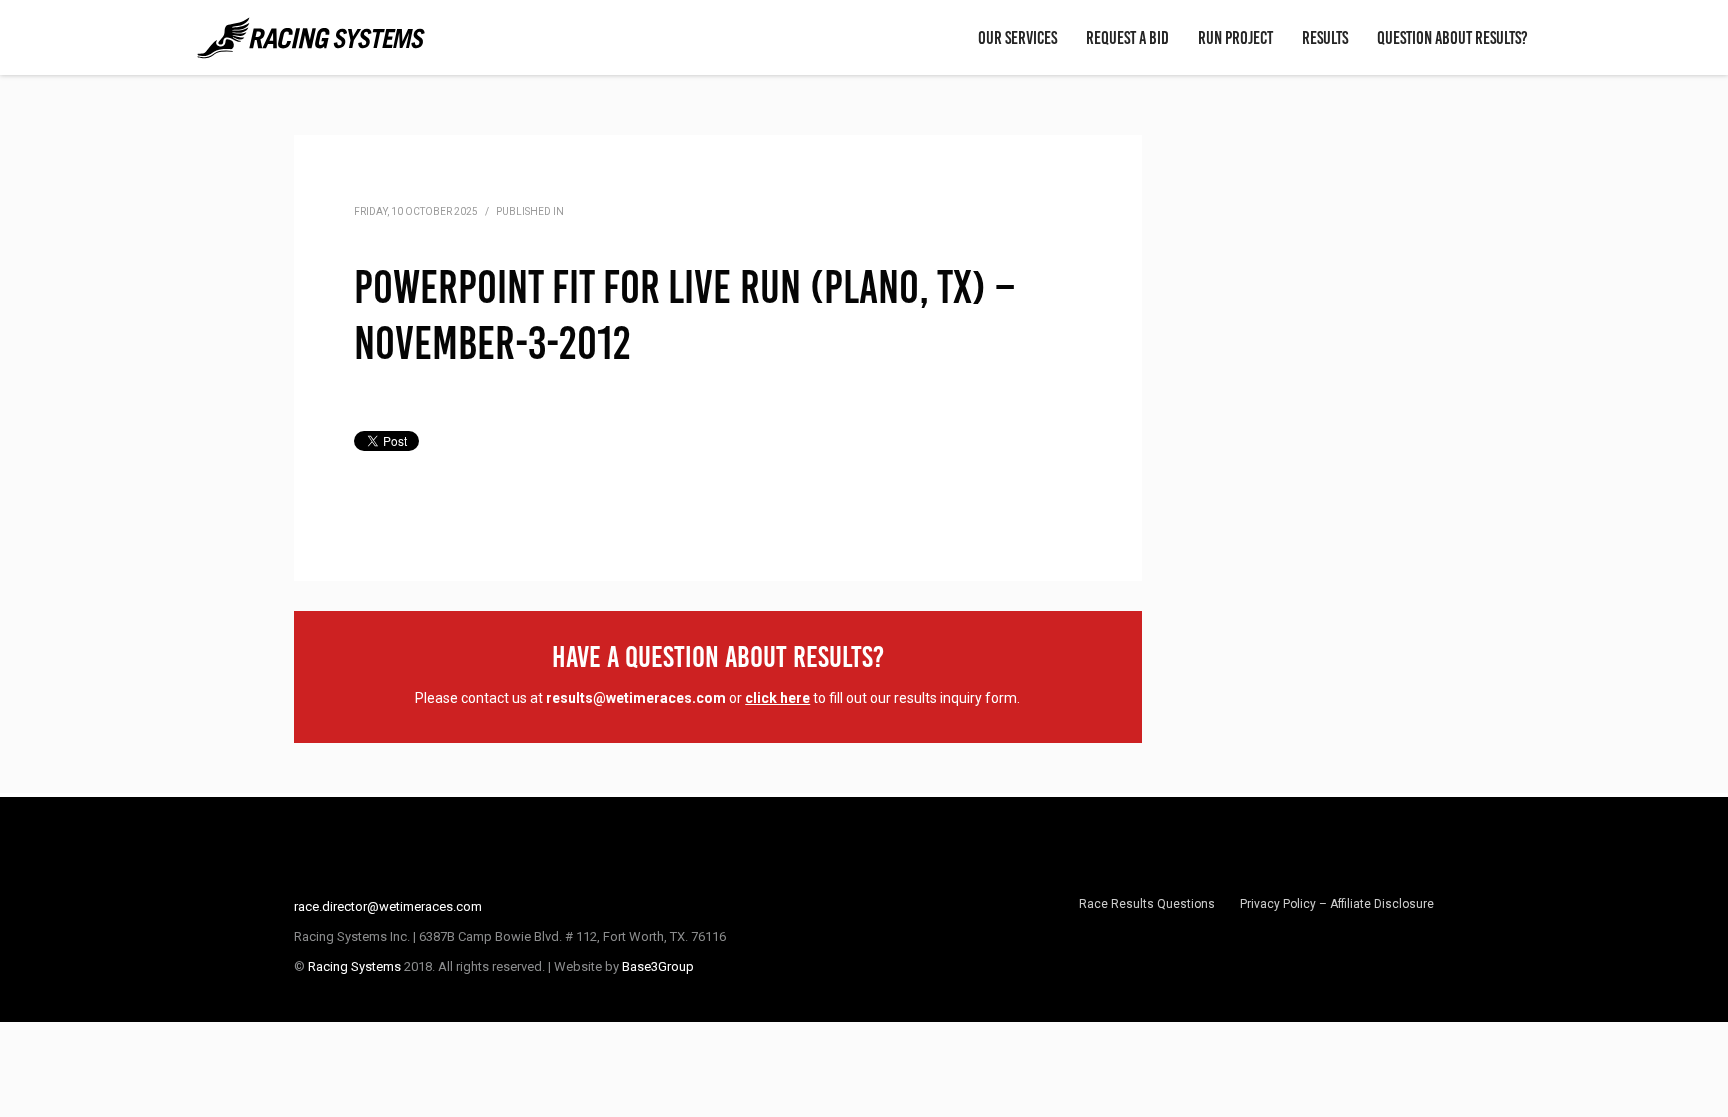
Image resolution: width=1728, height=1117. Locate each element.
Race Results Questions (1147, 904)
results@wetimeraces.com (636, 698)
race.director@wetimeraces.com (388, 906)
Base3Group (658, 966)
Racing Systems (354, 966)
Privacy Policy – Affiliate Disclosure (1337, 904)
